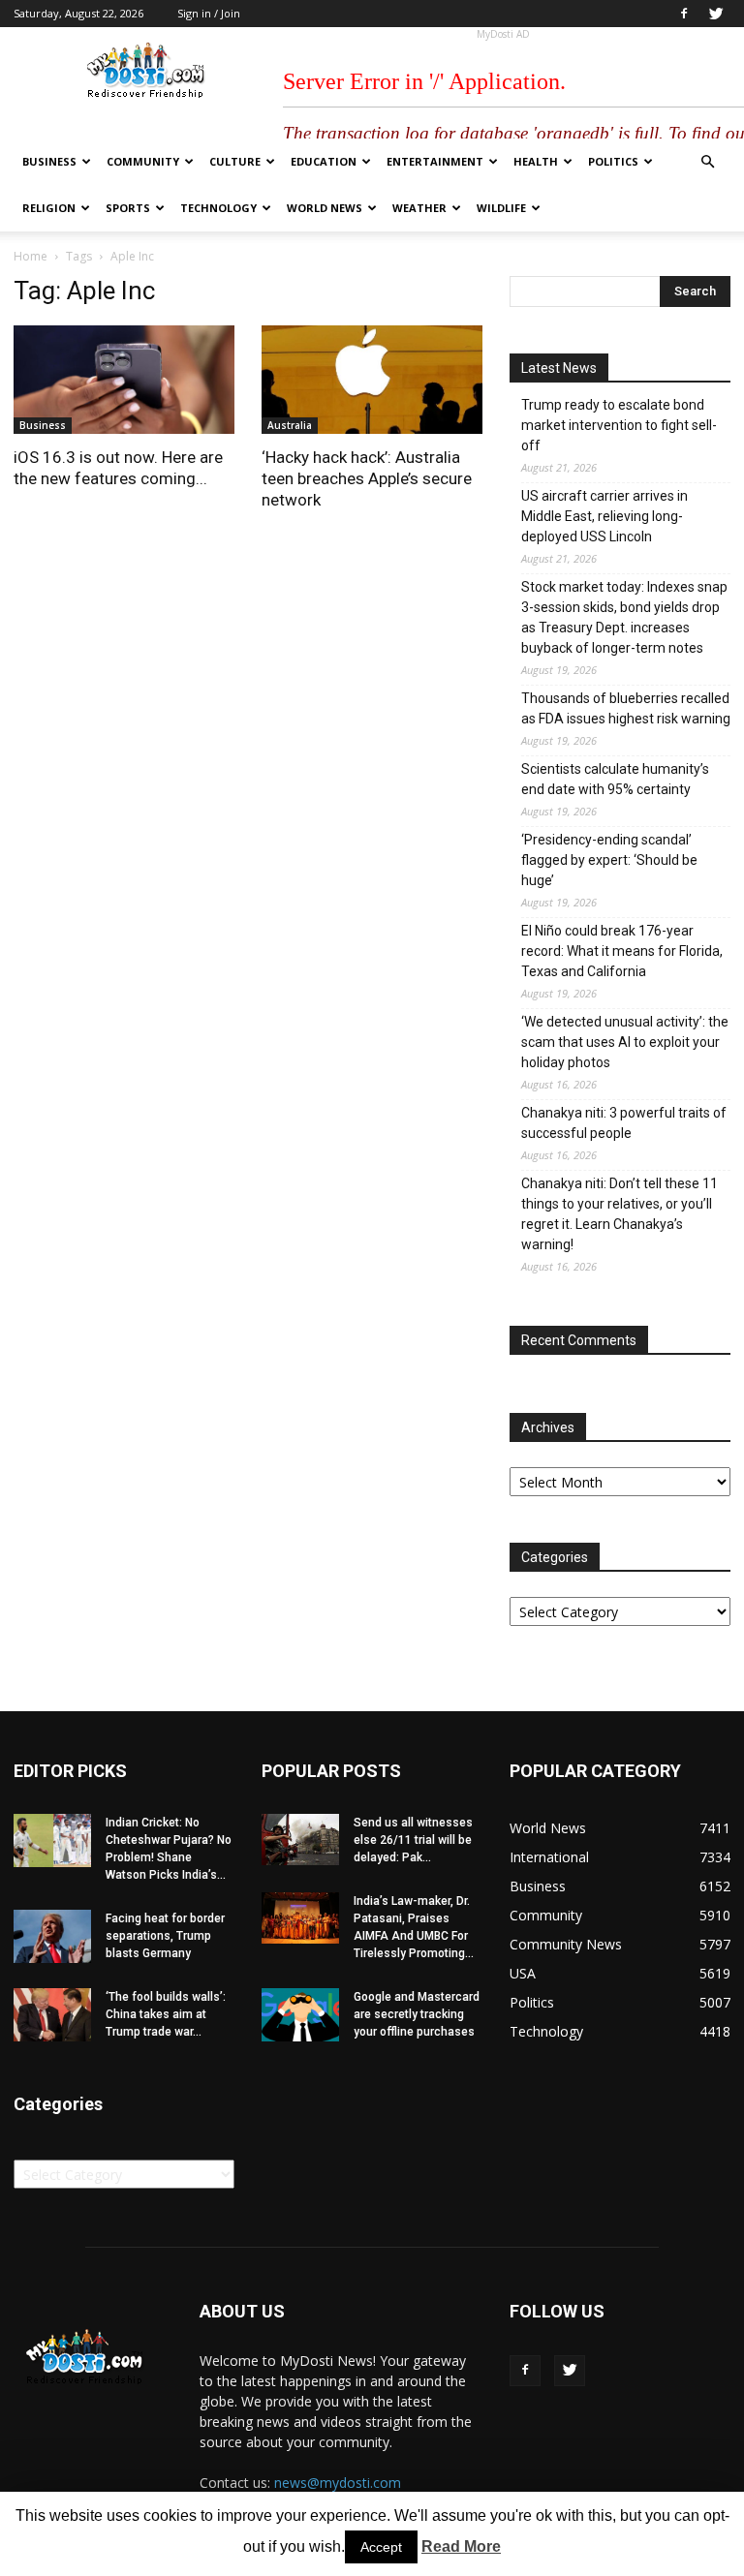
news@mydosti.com (338, 2483)
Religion (49, 208)
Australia (290, 425)
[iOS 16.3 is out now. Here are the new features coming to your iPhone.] (124, 380)
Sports (128, 208)
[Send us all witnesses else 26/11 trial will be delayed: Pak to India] (300, 1840)
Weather (419, 208)
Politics (613, 161)
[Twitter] (716, 14)
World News (325, 208)
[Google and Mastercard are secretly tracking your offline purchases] (300, 2015)
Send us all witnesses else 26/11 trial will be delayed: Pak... (413, 1840)
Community (143, 161)
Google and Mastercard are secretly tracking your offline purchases (417, 2014)
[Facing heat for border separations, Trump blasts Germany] (52, 1936)
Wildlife (501, 208)
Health (536, 161)
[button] (707, 162)
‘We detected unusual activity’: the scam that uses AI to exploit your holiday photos (625, 1042)
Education (324, 161)
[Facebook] (684, 14)
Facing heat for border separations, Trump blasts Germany (165, 1936)
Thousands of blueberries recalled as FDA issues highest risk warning (626, 708)
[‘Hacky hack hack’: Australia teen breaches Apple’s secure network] (372, 380)
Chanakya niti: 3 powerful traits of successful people (624, 1123)
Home (31, 256)
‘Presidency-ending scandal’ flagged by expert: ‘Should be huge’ (609, 860)
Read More (461, 2546)
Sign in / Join (209, 13)
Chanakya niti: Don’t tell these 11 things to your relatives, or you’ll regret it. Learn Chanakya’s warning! (620, 1214)
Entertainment (435, 161)
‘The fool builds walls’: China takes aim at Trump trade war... (166, 2014)
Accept (381, 2547)
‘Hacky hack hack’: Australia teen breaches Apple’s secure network (367, 478)
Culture (235, 161)
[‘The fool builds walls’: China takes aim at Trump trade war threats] (52, 2015)
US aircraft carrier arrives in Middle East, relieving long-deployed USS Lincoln (604, 516)
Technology (218, 208)
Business (49, 161)
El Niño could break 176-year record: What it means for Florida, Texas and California (622, 951)
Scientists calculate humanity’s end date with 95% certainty (615, 779)
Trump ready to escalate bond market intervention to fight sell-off (619, 425)
